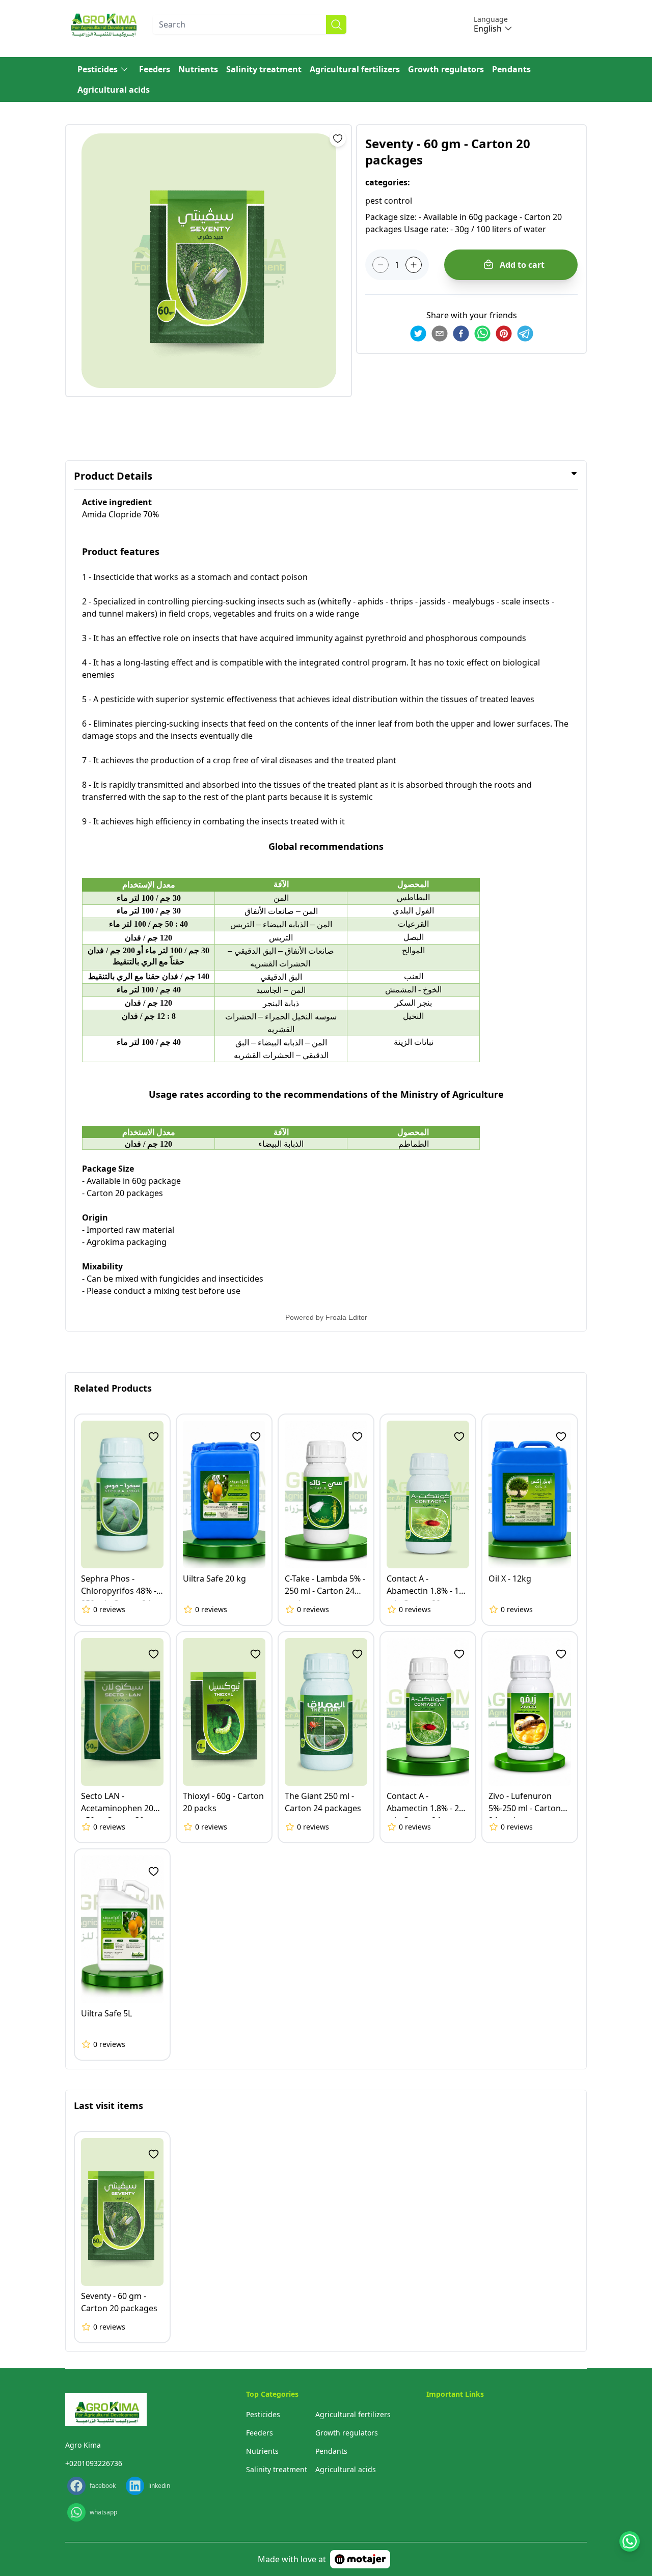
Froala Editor (346, 1317)
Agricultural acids (114, 90)
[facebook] (461, 334)
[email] (440, 334)
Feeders (155, 69)
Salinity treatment (264, 69)
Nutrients (198, 69)
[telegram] (525, 334)
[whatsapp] (482, 334)
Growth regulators (446, 69)
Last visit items (108, 2106)
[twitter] (418, 334)
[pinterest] (504, 334)
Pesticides (98, 69)
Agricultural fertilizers (355, 69)
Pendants (511, 69)
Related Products (113, 1388)
